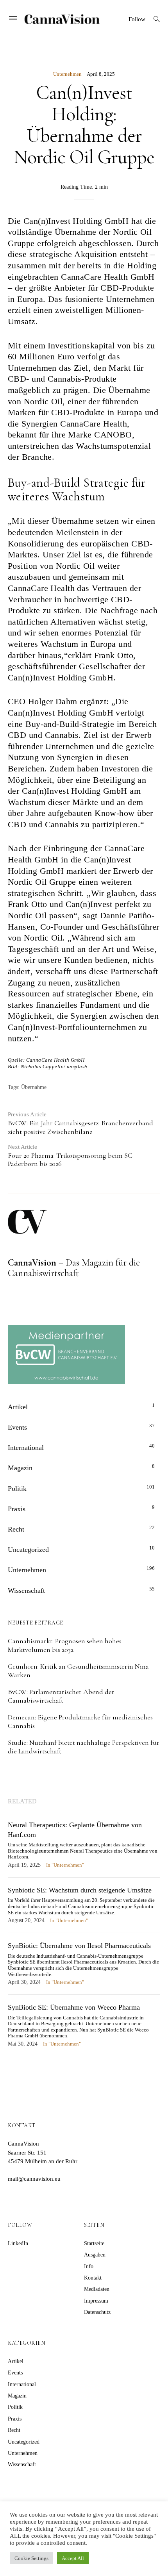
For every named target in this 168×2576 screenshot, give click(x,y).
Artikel (18, 1407)
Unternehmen (67, 74)
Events (17, 1427)
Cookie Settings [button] (31, 2558)
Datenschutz (97, 2312)
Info (89, 2266)
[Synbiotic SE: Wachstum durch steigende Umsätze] (84, 1909)
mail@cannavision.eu (34, 2179)
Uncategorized (28, 1550)
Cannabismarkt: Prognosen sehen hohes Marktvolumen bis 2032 (65, 1645)
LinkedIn (18, 2243)
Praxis (17, 1509)
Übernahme (34, 1087)
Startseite (94, 2243)
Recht (16, 1529)
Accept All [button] (73, 2558)
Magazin (20, 1468)
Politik (17, 1489)
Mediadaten (97, 2289)
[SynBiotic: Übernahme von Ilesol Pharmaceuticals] (84, 1968)
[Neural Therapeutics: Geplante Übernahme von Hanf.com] (84, 1849)
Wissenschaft (26, 1591)
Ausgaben (95, 2255)
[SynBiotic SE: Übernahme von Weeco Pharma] (84, 2029)
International (26, 1448)
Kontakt (93, 2278)
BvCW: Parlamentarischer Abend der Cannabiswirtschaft (61, 1696)
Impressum (96, 2301)
